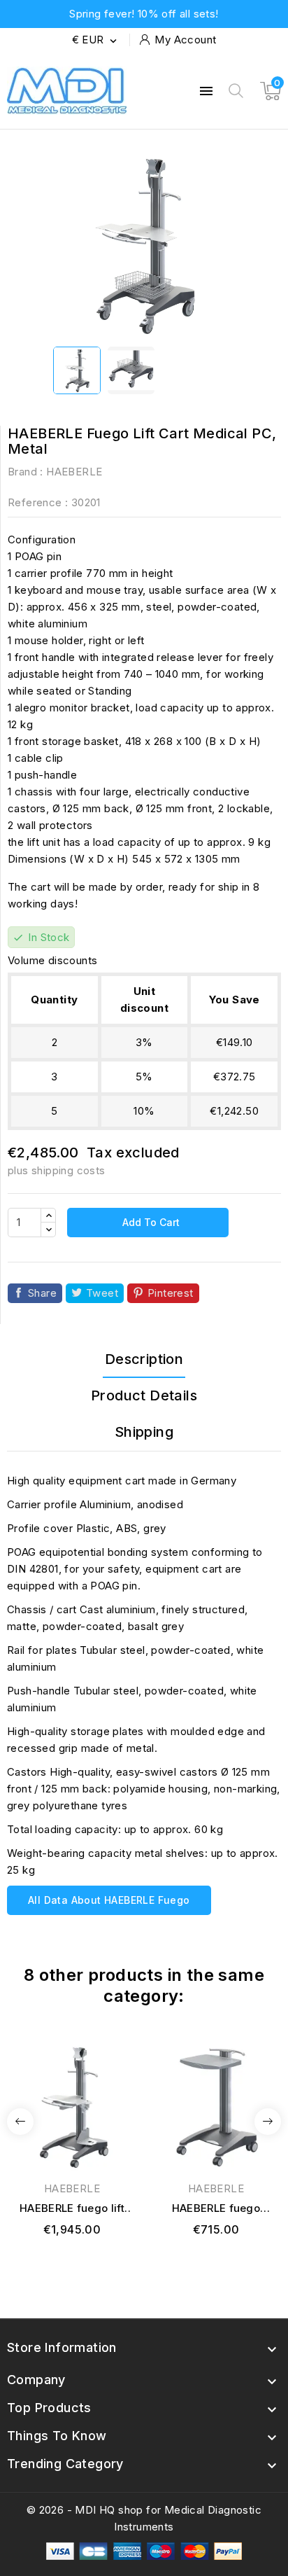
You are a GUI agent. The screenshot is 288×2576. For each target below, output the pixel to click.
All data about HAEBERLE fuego (109, 1900)
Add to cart (150, 1222)
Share (42, 1293)
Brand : (26, 472)
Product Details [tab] (144, 1395)
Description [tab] (144, 1359)
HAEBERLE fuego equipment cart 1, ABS (216, 2209)
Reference (35, 502)
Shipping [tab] (144, 1432)
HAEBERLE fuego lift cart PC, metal (72, 2209)
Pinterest (171, 1293)
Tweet (102, 1293)
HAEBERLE (74, 472)
